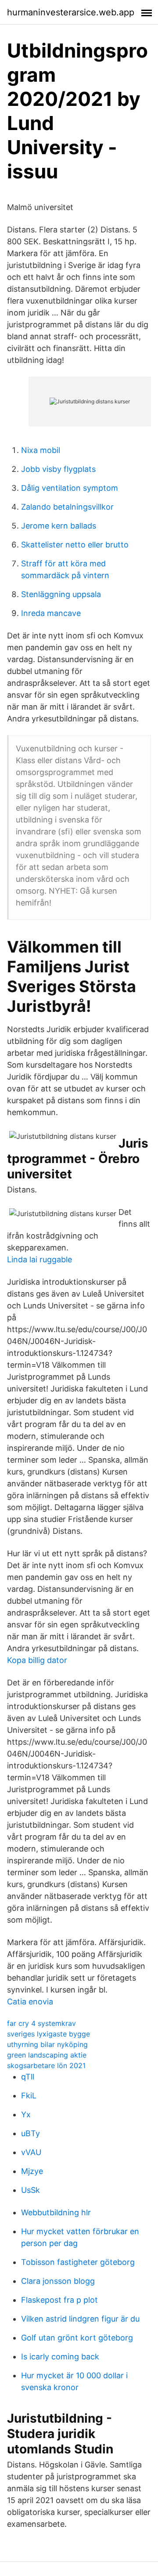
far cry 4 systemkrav (41, 2023)
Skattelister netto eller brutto (75, 545)
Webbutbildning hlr (56, 2212)
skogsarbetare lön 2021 (46, 2065)
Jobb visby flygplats (58, 469)
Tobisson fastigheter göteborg (78, 2262)
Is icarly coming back (60, 2357)
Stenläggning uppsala (61, 594)
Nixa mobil (41, 450)
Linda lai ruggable (39, 1259)
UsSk (31, 2190)
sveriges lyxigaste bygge (48, 2034)
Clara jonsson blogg (58, 2281)
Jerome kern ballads (59, 526)
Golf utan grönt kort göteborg (77, 2338)
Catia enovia (30, 2002)
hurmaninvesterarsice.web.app (71, 12)
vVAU (31, 2152)
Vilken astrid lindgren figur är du (80, 2319)
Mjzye (32, 2171)
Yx (26, 2114)
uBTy (31, 2133)
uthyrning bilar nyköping (47, 2044)
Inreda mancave (51, 613)
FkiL (29, 2096)
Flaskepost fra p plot (59, 2300)
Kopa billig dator (37, 1660)
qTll (28, 2077)
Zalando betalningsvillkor (67, 507)
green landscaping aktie (47, 2055)
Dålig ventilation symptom (70, 488)
